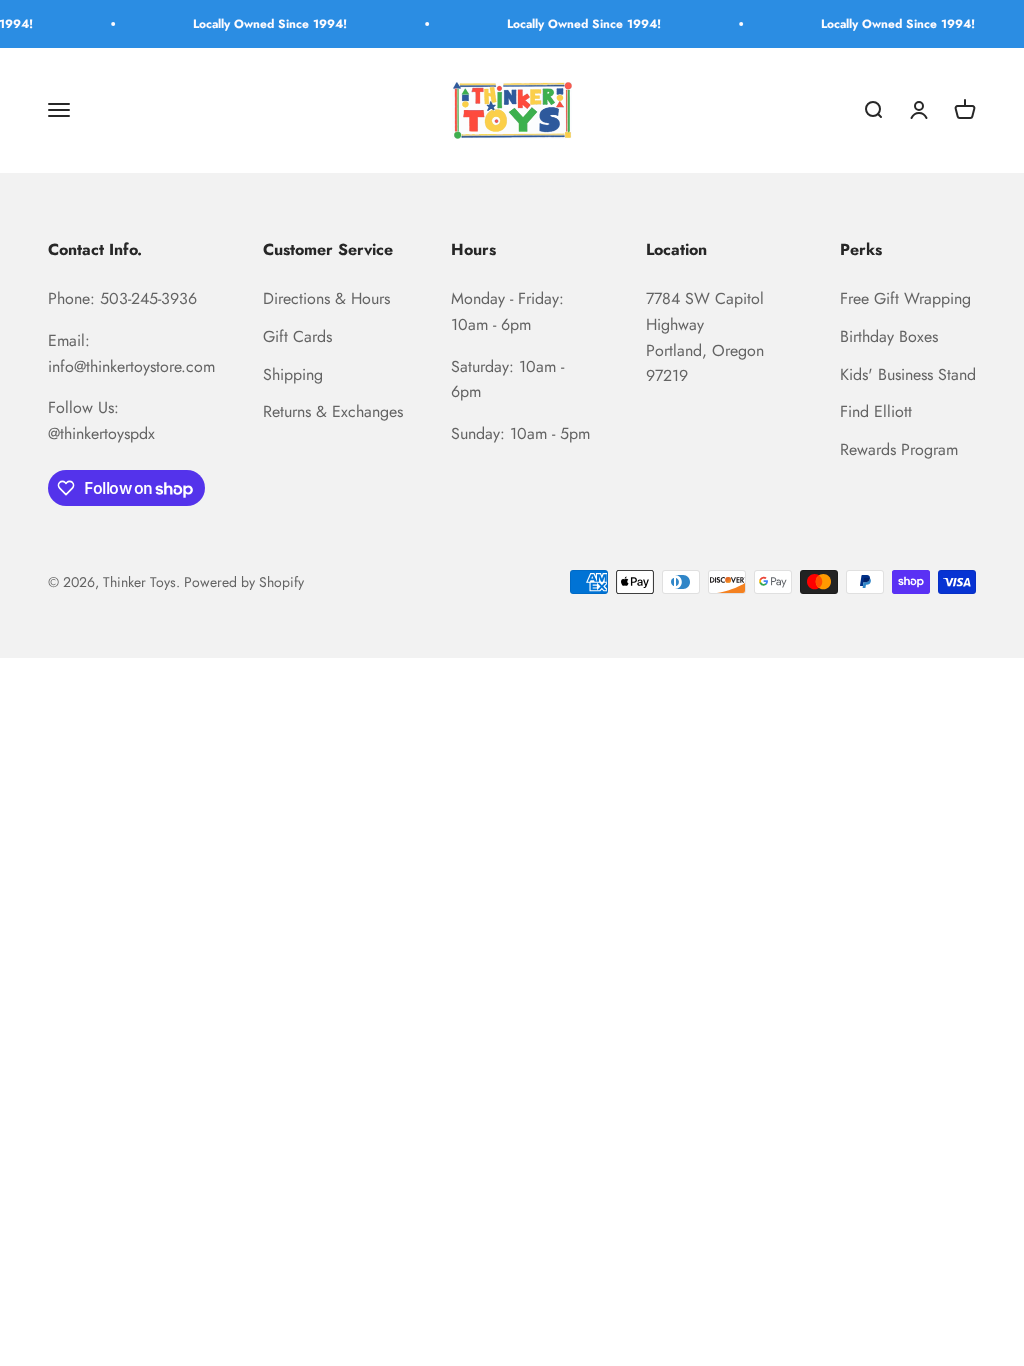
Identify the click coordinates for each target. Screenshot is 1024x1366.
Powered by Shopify (244, 582)
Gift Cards (297, 336)
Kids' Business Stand (908, 374)
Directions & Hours (326, 298)
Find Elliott (876, 411)
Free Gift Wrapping (905, 298)
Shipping (293, 374)
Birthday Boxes (889, 336)
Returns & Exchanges (333, 411)
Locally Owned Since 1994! (258, 24)
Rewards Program (899, 449)
